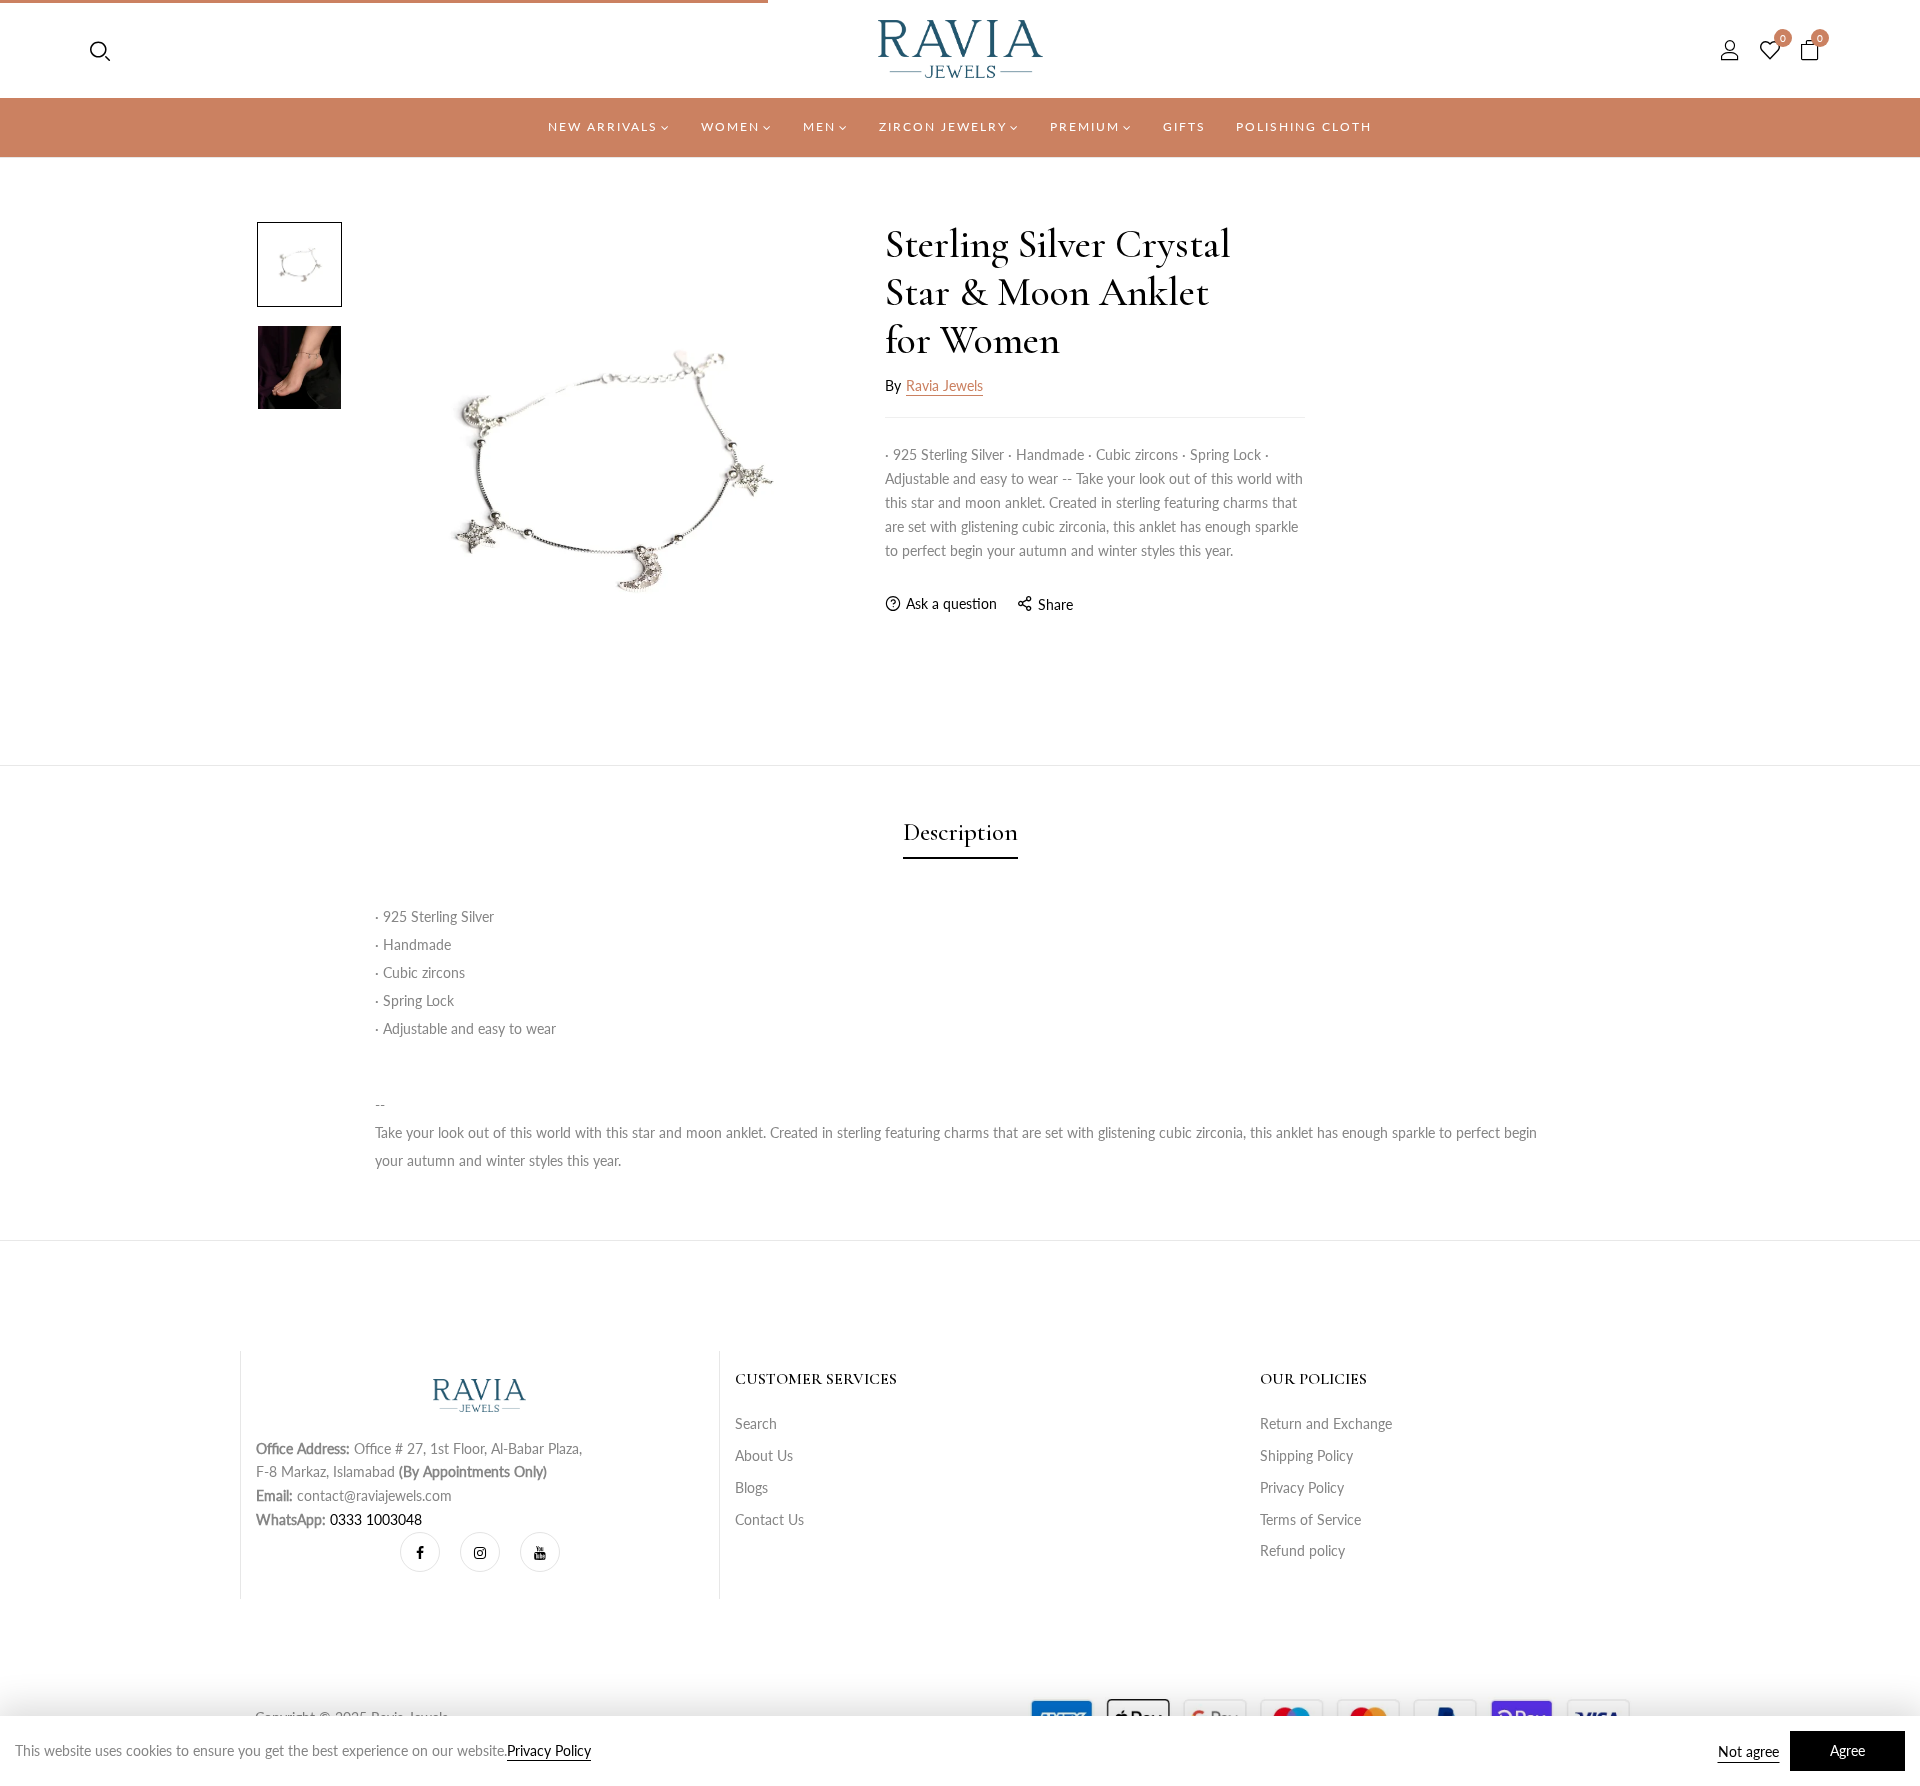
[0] (1770, 51)
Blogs (751, 1487)
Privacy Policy (1302, 1487)
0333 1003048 (376, 1519)
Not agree (1748, 1751)
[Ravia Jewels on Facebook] (420, 1552)
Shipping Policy (1306, 1455)
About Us (764, 1455)
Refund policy (1302, 1550)
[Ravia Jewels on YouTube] (540, 1552)
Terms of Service (1310, 1519)
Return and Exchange (1326, 1423)
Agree (1847, 1750)
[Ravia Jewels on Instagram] (480, 1552)
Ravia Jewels (944, 385)
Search (756, 1423)
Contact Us (769, 1519)
